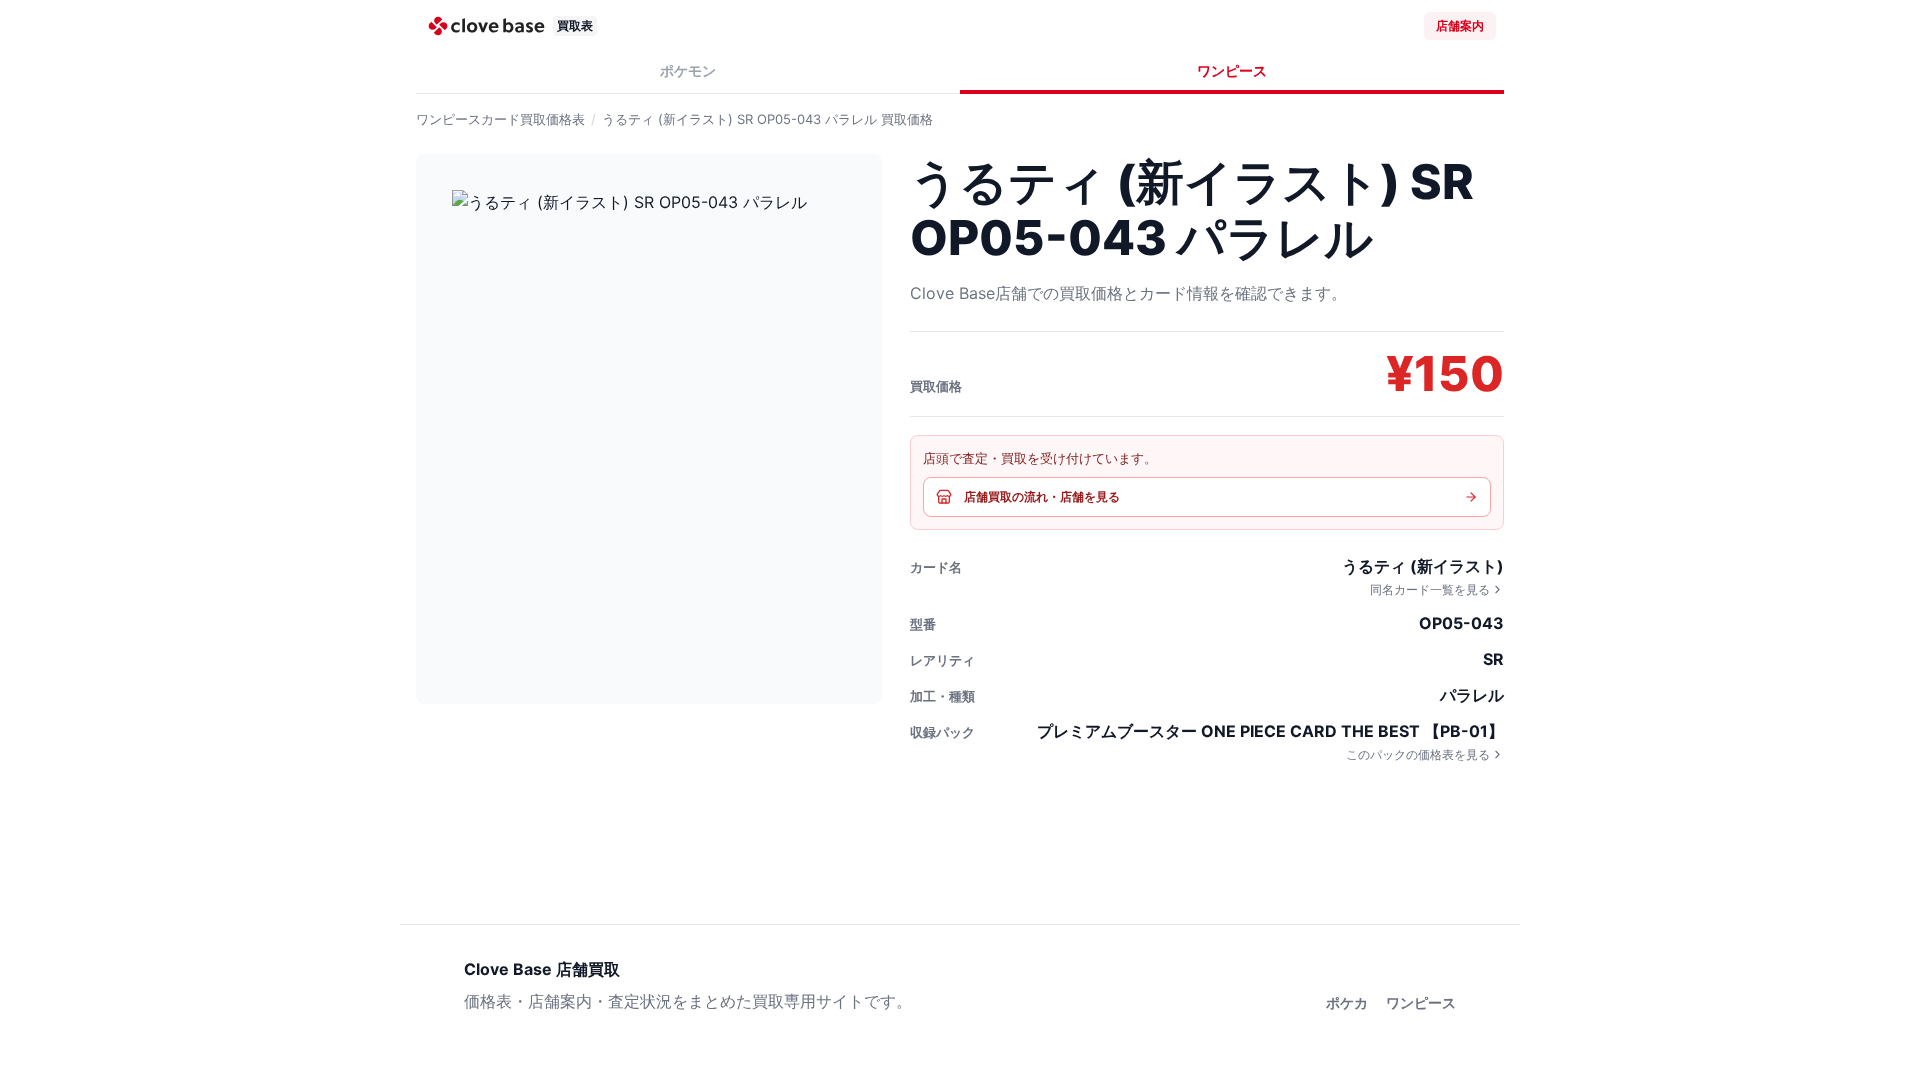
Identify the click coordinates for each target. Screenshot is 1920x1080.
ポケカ (1347, 1002)
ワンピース (1232, 70)
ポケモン (688, 70)
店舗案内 (1460, 25)
